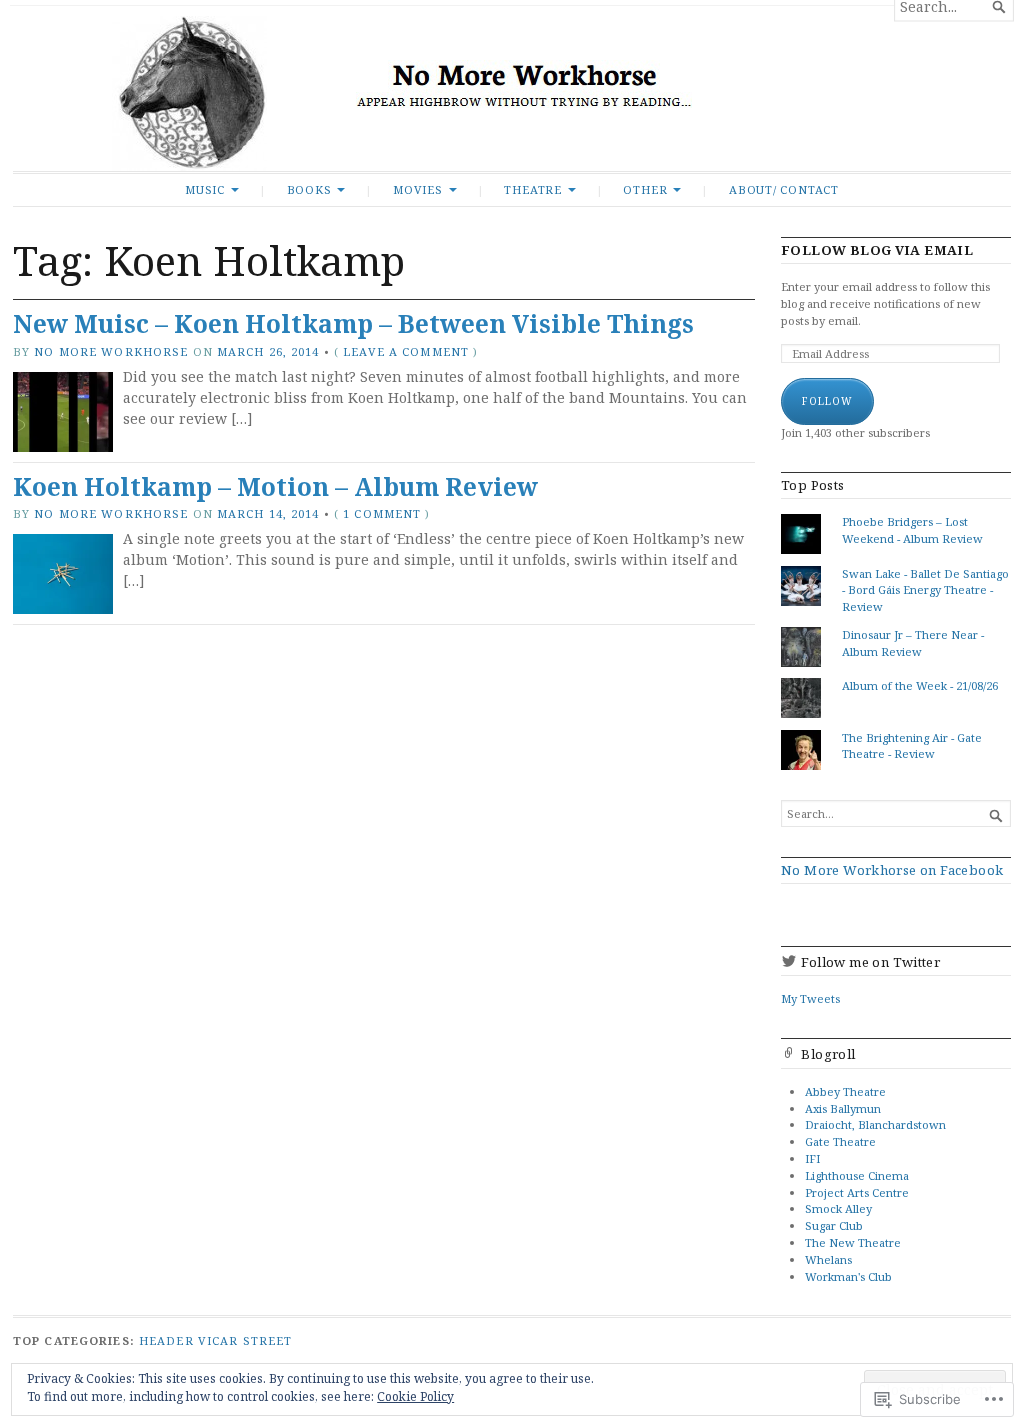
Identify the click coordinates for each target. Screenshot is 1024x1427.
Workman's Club (848, 1276)
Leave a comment (406, 351)
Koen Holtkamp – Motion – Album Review (275, 486)
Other (645, 189)
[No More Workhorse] (512, 93)
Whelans (828, 1259)
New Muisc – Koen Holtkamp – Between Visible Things (353, 323)
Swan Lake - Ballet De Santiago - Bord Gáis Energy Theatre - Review (925, 590)
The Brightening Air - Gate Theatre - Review (912, 746)
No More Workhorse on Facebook (892, 870)
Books (309, 189)
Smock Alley (838, 1208)
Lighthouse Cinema (857, 1175)
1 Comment (382, 513)
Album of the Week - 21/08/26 (920, 685)
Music (205, 189)
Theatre (533, 189)
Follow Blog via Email (877, 250)
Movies (418, 189)
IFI (812, 1158)
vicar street (245, 1340)
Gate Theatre (840, 1141)
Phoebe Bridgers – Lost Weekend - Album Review (912, 530)
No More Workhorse (111, 351)
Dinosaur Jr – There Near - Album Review (913, 643)
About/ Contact (784, 189)
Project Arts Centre (857, 1192)
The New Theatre (853, 1242)
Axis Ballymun (843, 1108)
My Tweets (810, 998)
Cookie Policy (415, 1396)
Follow (827, 401)
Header (166, 1340)
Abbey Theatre (845, 1091)
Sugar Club (834, 1225)
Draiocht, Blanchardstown (875, 1124)
